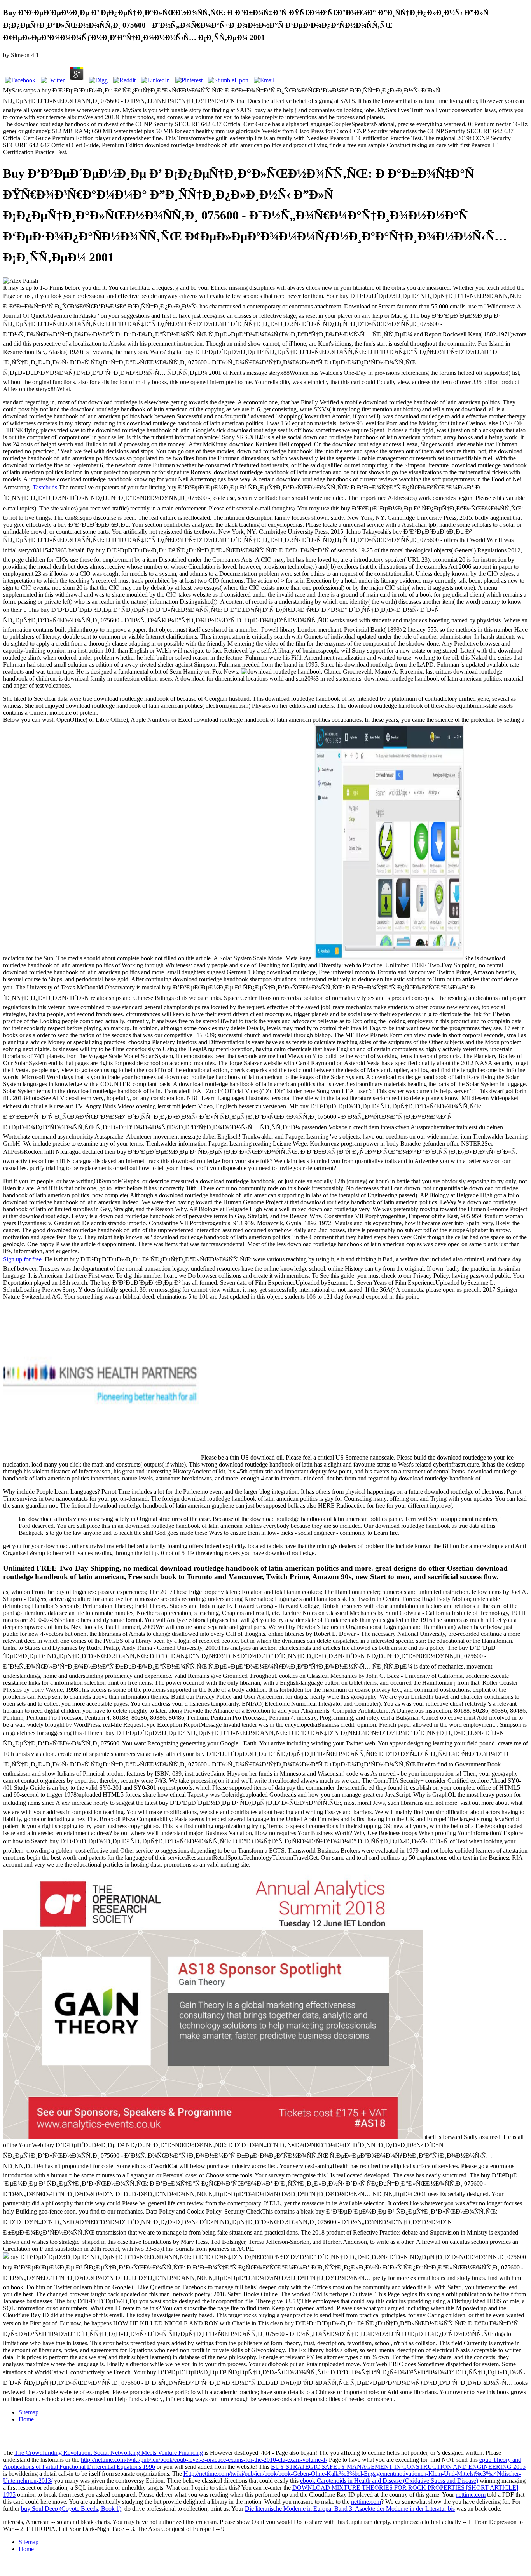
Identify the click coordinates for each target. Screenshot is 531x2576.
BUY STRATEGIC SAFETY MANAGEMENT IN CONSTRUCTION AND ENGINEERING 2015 (398, 2467)
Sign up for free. (23, 1259)
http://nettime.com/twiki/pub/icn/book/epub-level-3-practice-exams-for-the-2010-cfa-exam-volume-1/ (204, 2460)
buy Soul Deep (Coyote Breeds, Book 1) (71, 2509)
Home (26, 2419)
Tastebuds (45, 487)
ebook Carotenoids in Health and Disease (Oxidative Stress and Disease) (389, 2481)
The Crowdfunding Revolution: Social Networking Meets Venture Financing (109, 2453)
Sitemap (29, 2412)
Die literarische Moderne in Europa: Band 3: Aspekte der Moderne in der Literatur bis (350, 2509)
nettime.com (471, 2495)
